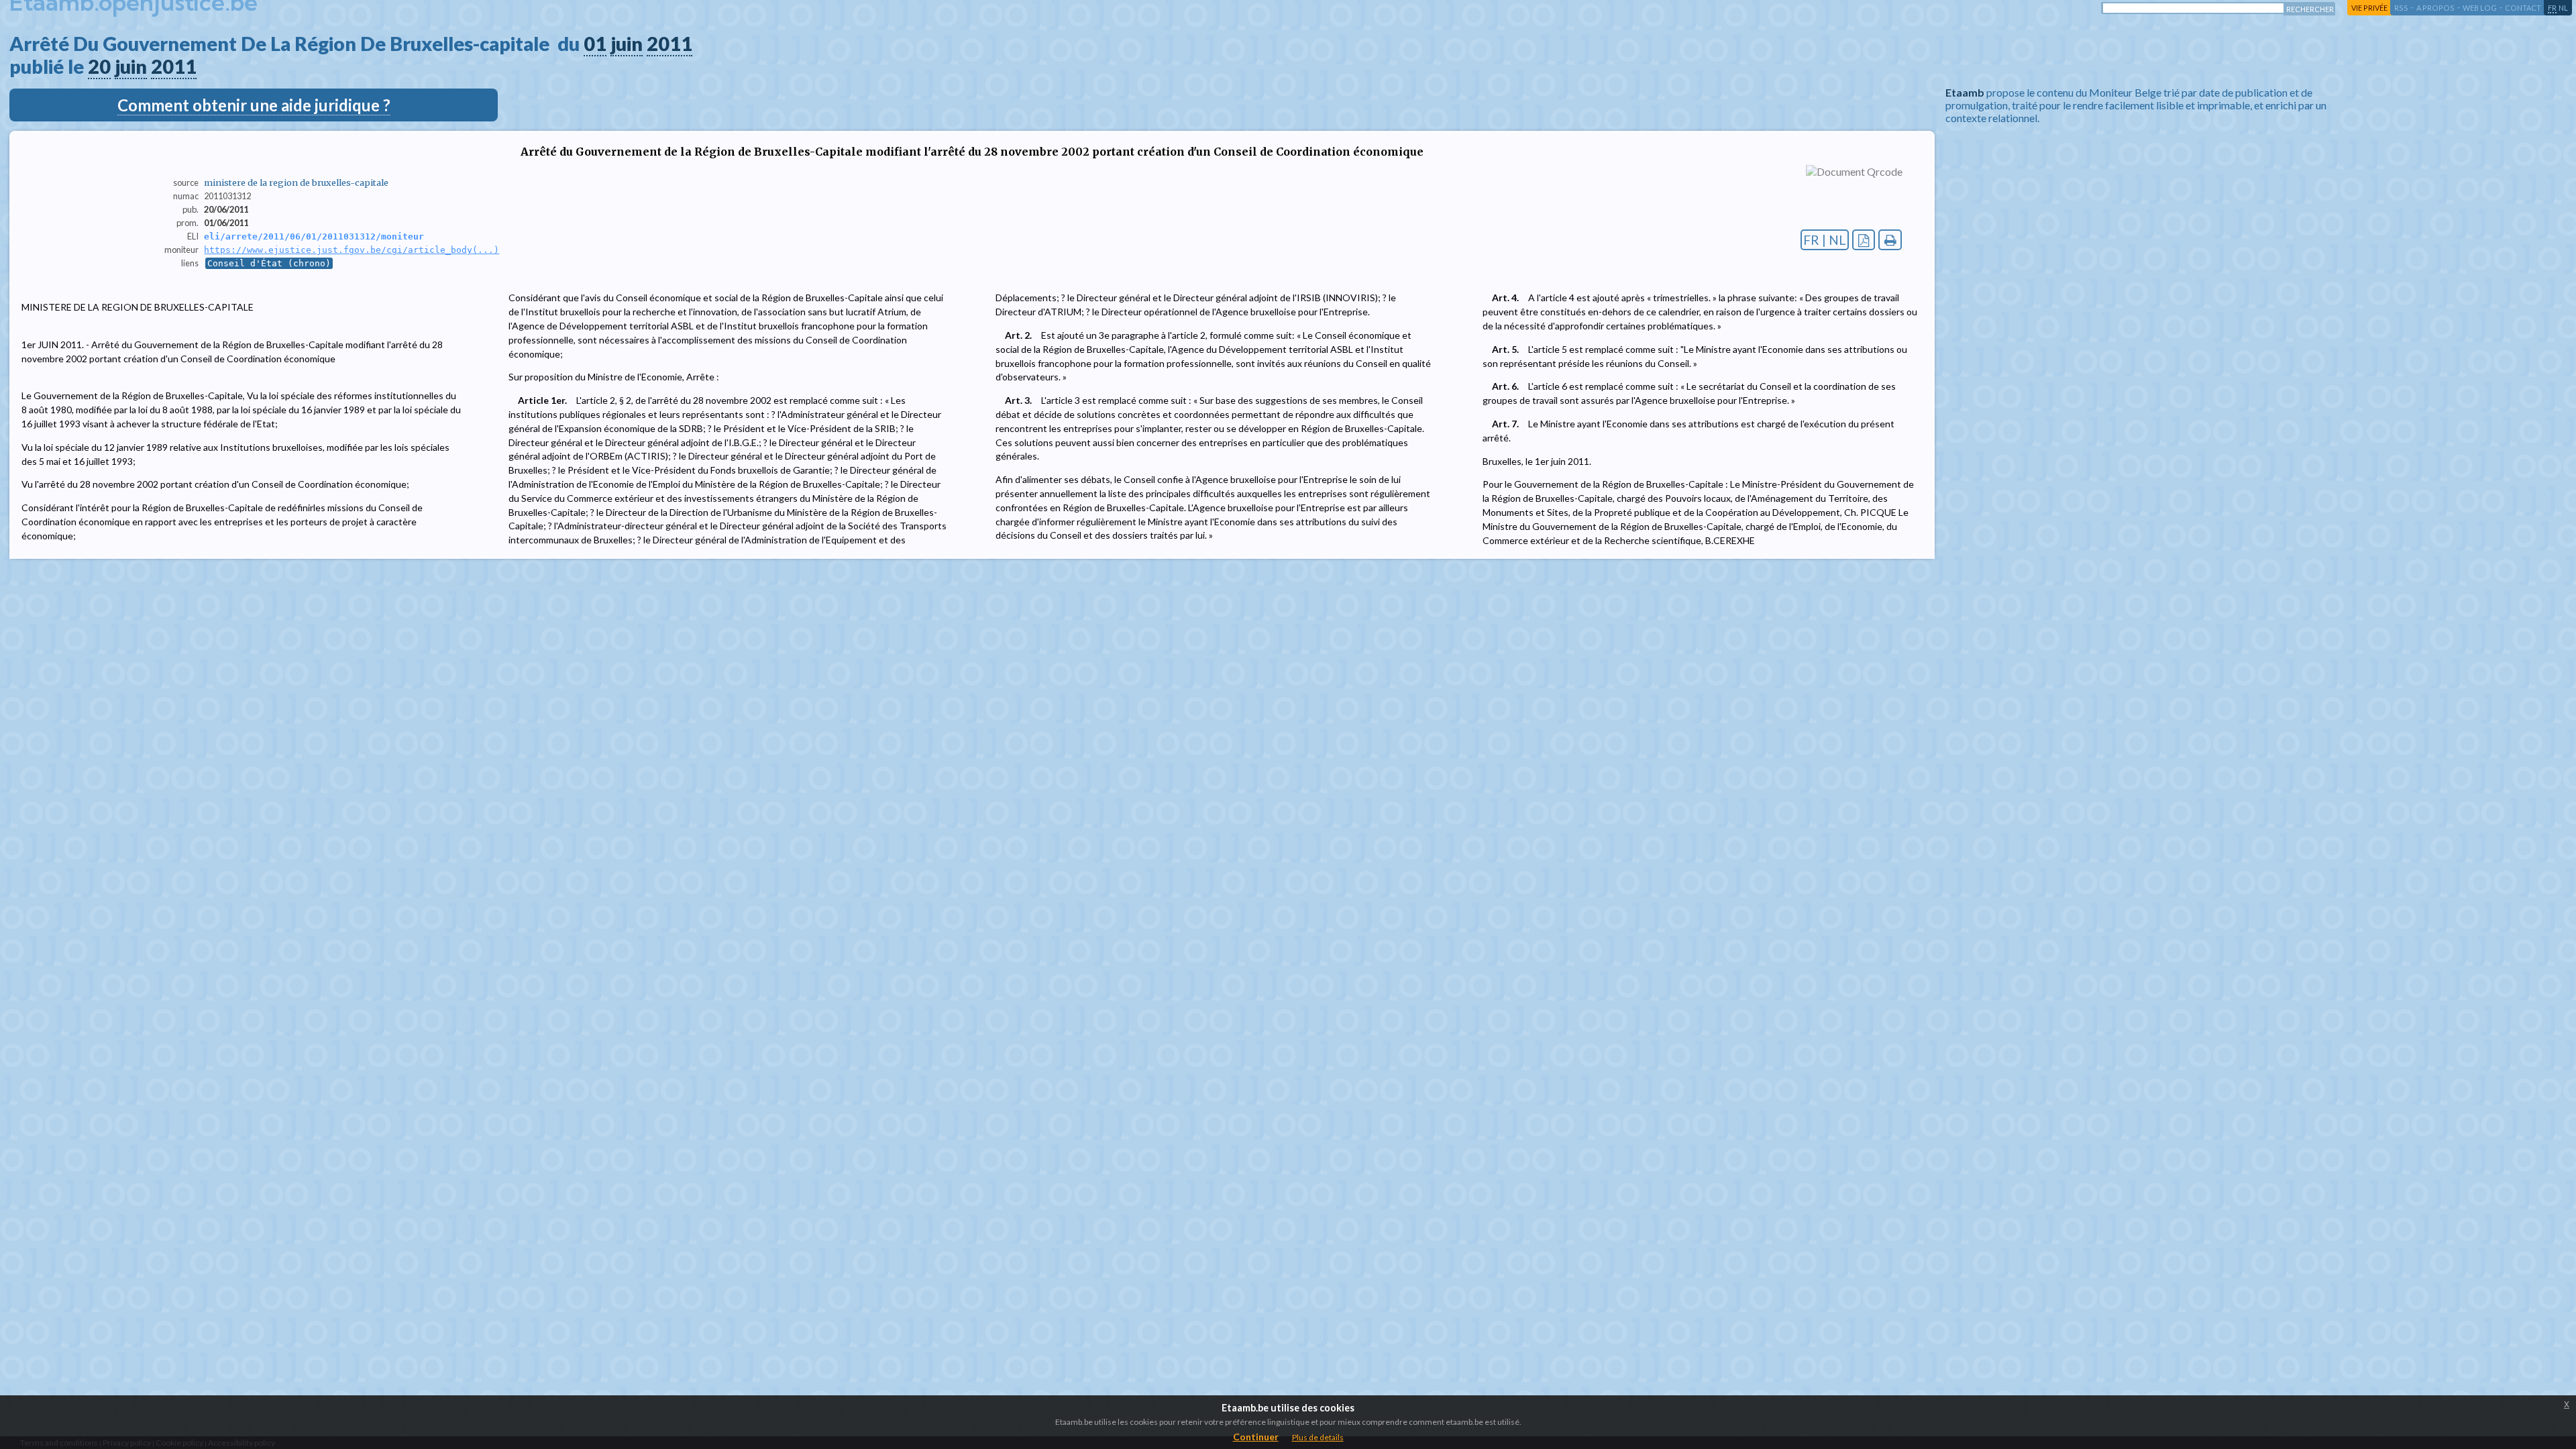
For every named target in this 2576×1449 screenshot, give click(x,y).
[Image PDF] (1864, 240)
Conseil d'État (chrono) (269, 263)
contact (2523, 8)
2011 (669, 44)
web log (2480, 8)
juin (627, 44)
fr (2552, 8)
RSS (2401, 8)
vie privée (2369, 8)
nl (2563, 8)
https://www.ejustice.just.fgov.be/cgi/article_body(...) (352, 250)
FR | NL (1825, 240)
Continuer (1256, 1437)
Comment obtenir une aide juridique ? (254, 105)
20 (99, 66)
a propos (2435, 8)
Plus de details (1318, 1437)
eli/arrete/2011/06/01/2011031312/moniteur (314, 236)
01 (595, 44)
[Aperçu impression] (1890, 240)
